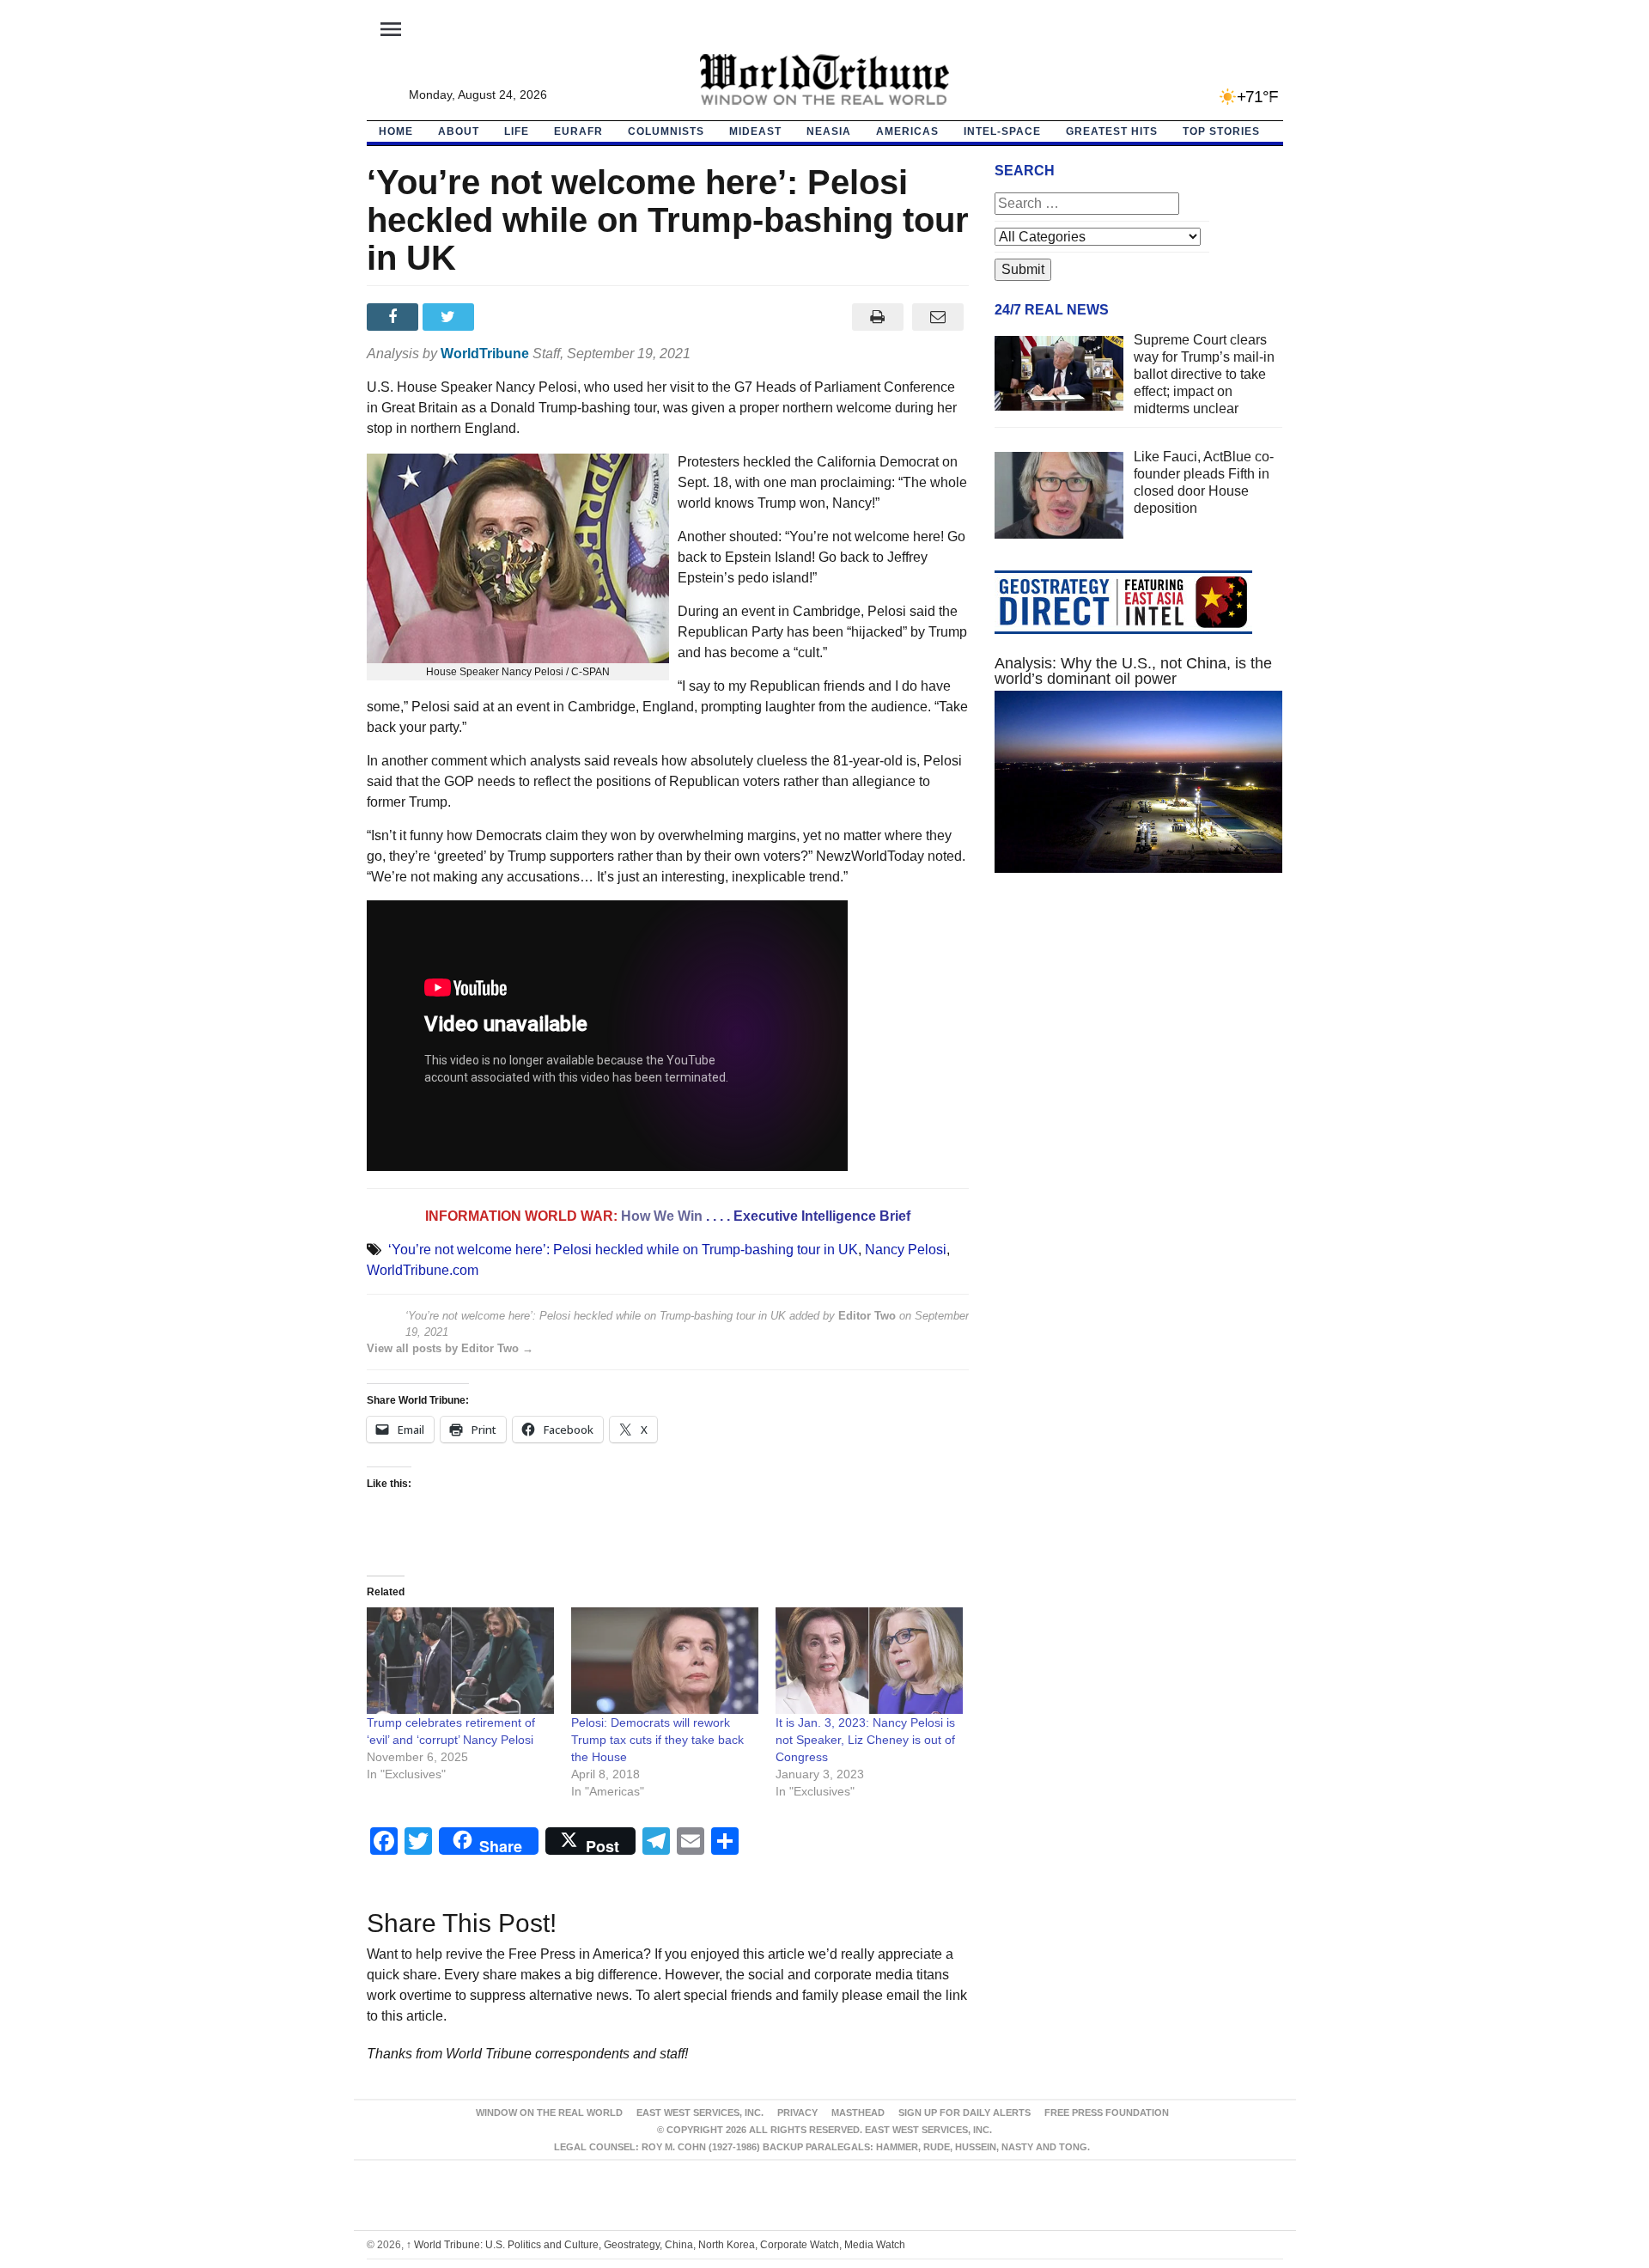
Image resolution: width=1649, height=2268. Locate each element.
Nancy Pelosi (906, 1250)
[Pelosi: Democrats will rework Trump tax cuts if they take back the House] (665, 1661)
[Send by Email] (938, 317)
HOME (396, 131)
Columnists (666, 131)
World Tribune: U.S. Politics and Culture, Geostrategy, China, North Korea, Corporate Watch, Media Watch (656, 2245)
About (459, 131)
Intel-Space (1002, 131)
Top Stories (1221, 131)
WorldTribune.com (423, 1270)
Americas (907, 131)
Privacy (797, 2113)
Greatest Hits (1112, 131)
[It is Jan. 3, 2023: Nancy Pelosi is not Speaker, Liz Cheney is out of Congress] (869, 1661)
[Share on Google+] (506, 317)
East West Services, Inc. (700, 2113)
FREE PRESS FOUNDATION (1107, 2113)
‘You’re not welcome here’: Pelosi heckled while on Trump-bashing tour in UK (623, 1250)
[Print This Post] (877, 317)
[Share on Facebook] (395, 317)
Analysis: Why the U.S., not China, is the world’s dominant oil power (1133, 671)
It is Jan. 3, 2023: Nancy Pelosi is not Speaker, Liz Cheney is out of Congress (865, 1740)
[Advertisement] (1139, 1049)
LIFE (517, 131)
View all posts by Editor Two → (450, 1348)
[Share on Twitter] (450, 317)
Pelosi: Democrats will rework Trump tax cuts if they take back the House (657, 1740)
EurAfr (578, 131)
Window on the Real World (549, 2113)
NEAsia (829, 131)
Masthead (858, 2113)
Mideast (755, 131)
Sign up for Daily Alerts (964, 2113)
